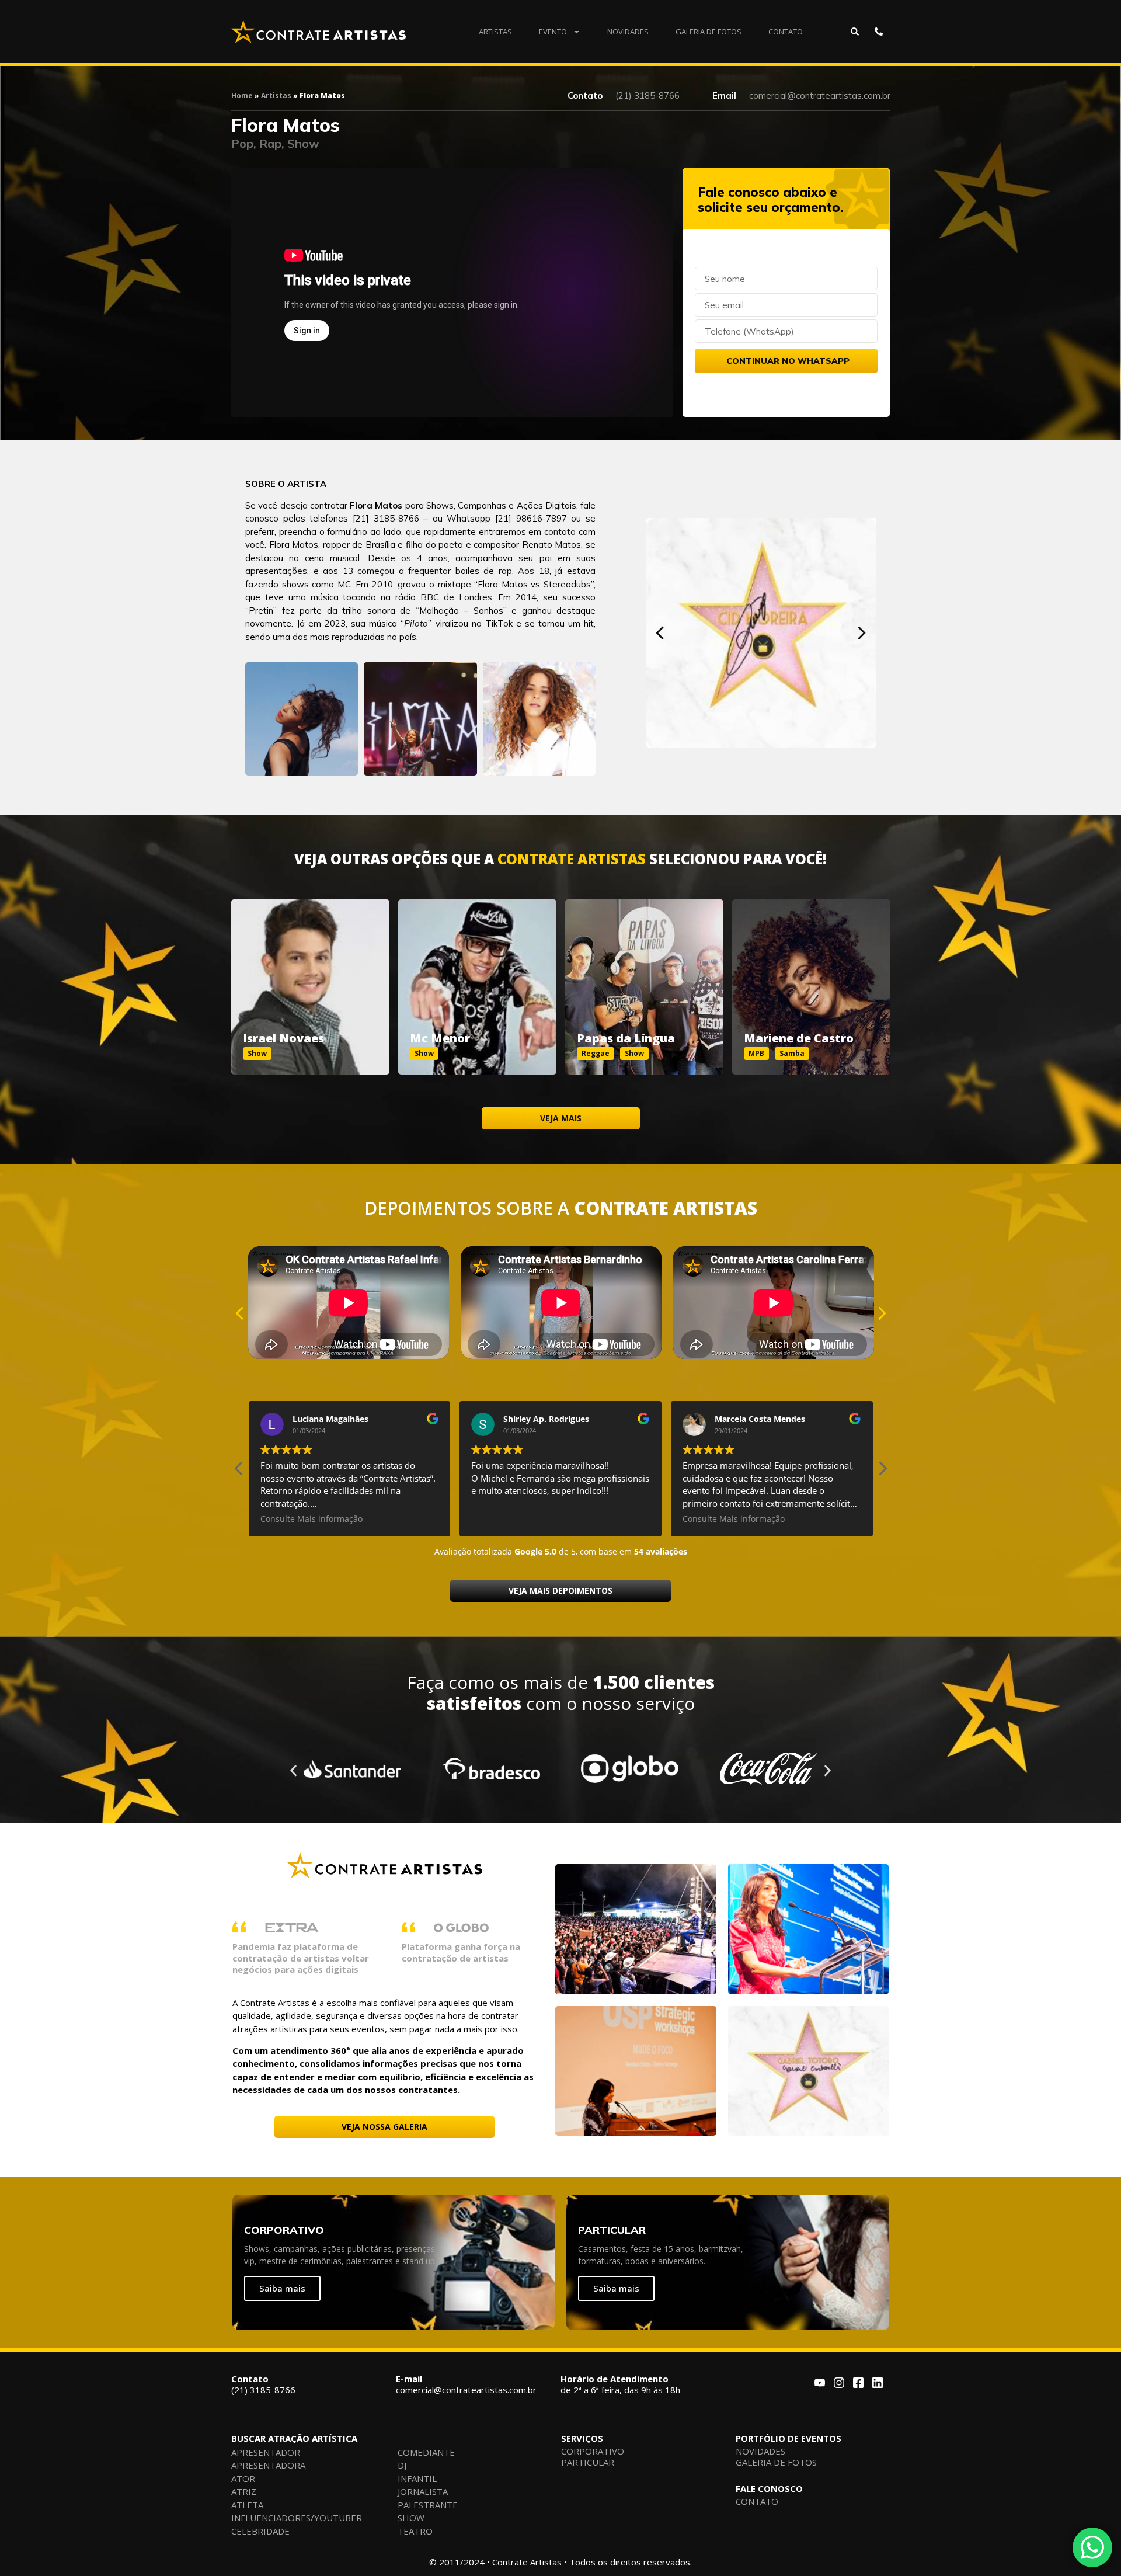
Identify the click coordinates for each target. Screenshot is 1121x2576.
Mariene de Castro (799, 1038)
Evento (553, 32)
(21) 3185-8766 (263, 2384)
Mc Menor (440, 1038)
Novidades (628, 32)
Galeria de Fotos (709, 32)
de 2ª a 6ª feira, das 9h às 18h (620, 2384)
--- (310, 974)
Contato (786, 32)
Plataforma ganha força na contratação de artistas (461, 1952)
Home (242, 95)
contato (560, 532)
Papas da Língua (626, 1038)
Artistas (495, 32)
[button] (660, 633)
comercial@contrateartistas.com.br (466, 2384)
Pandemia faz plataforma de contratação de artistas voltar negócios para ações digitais (301, 1958)
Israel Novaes (283, 1038)
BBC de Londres (456, 597)
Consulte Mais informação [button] (311, 1519)
